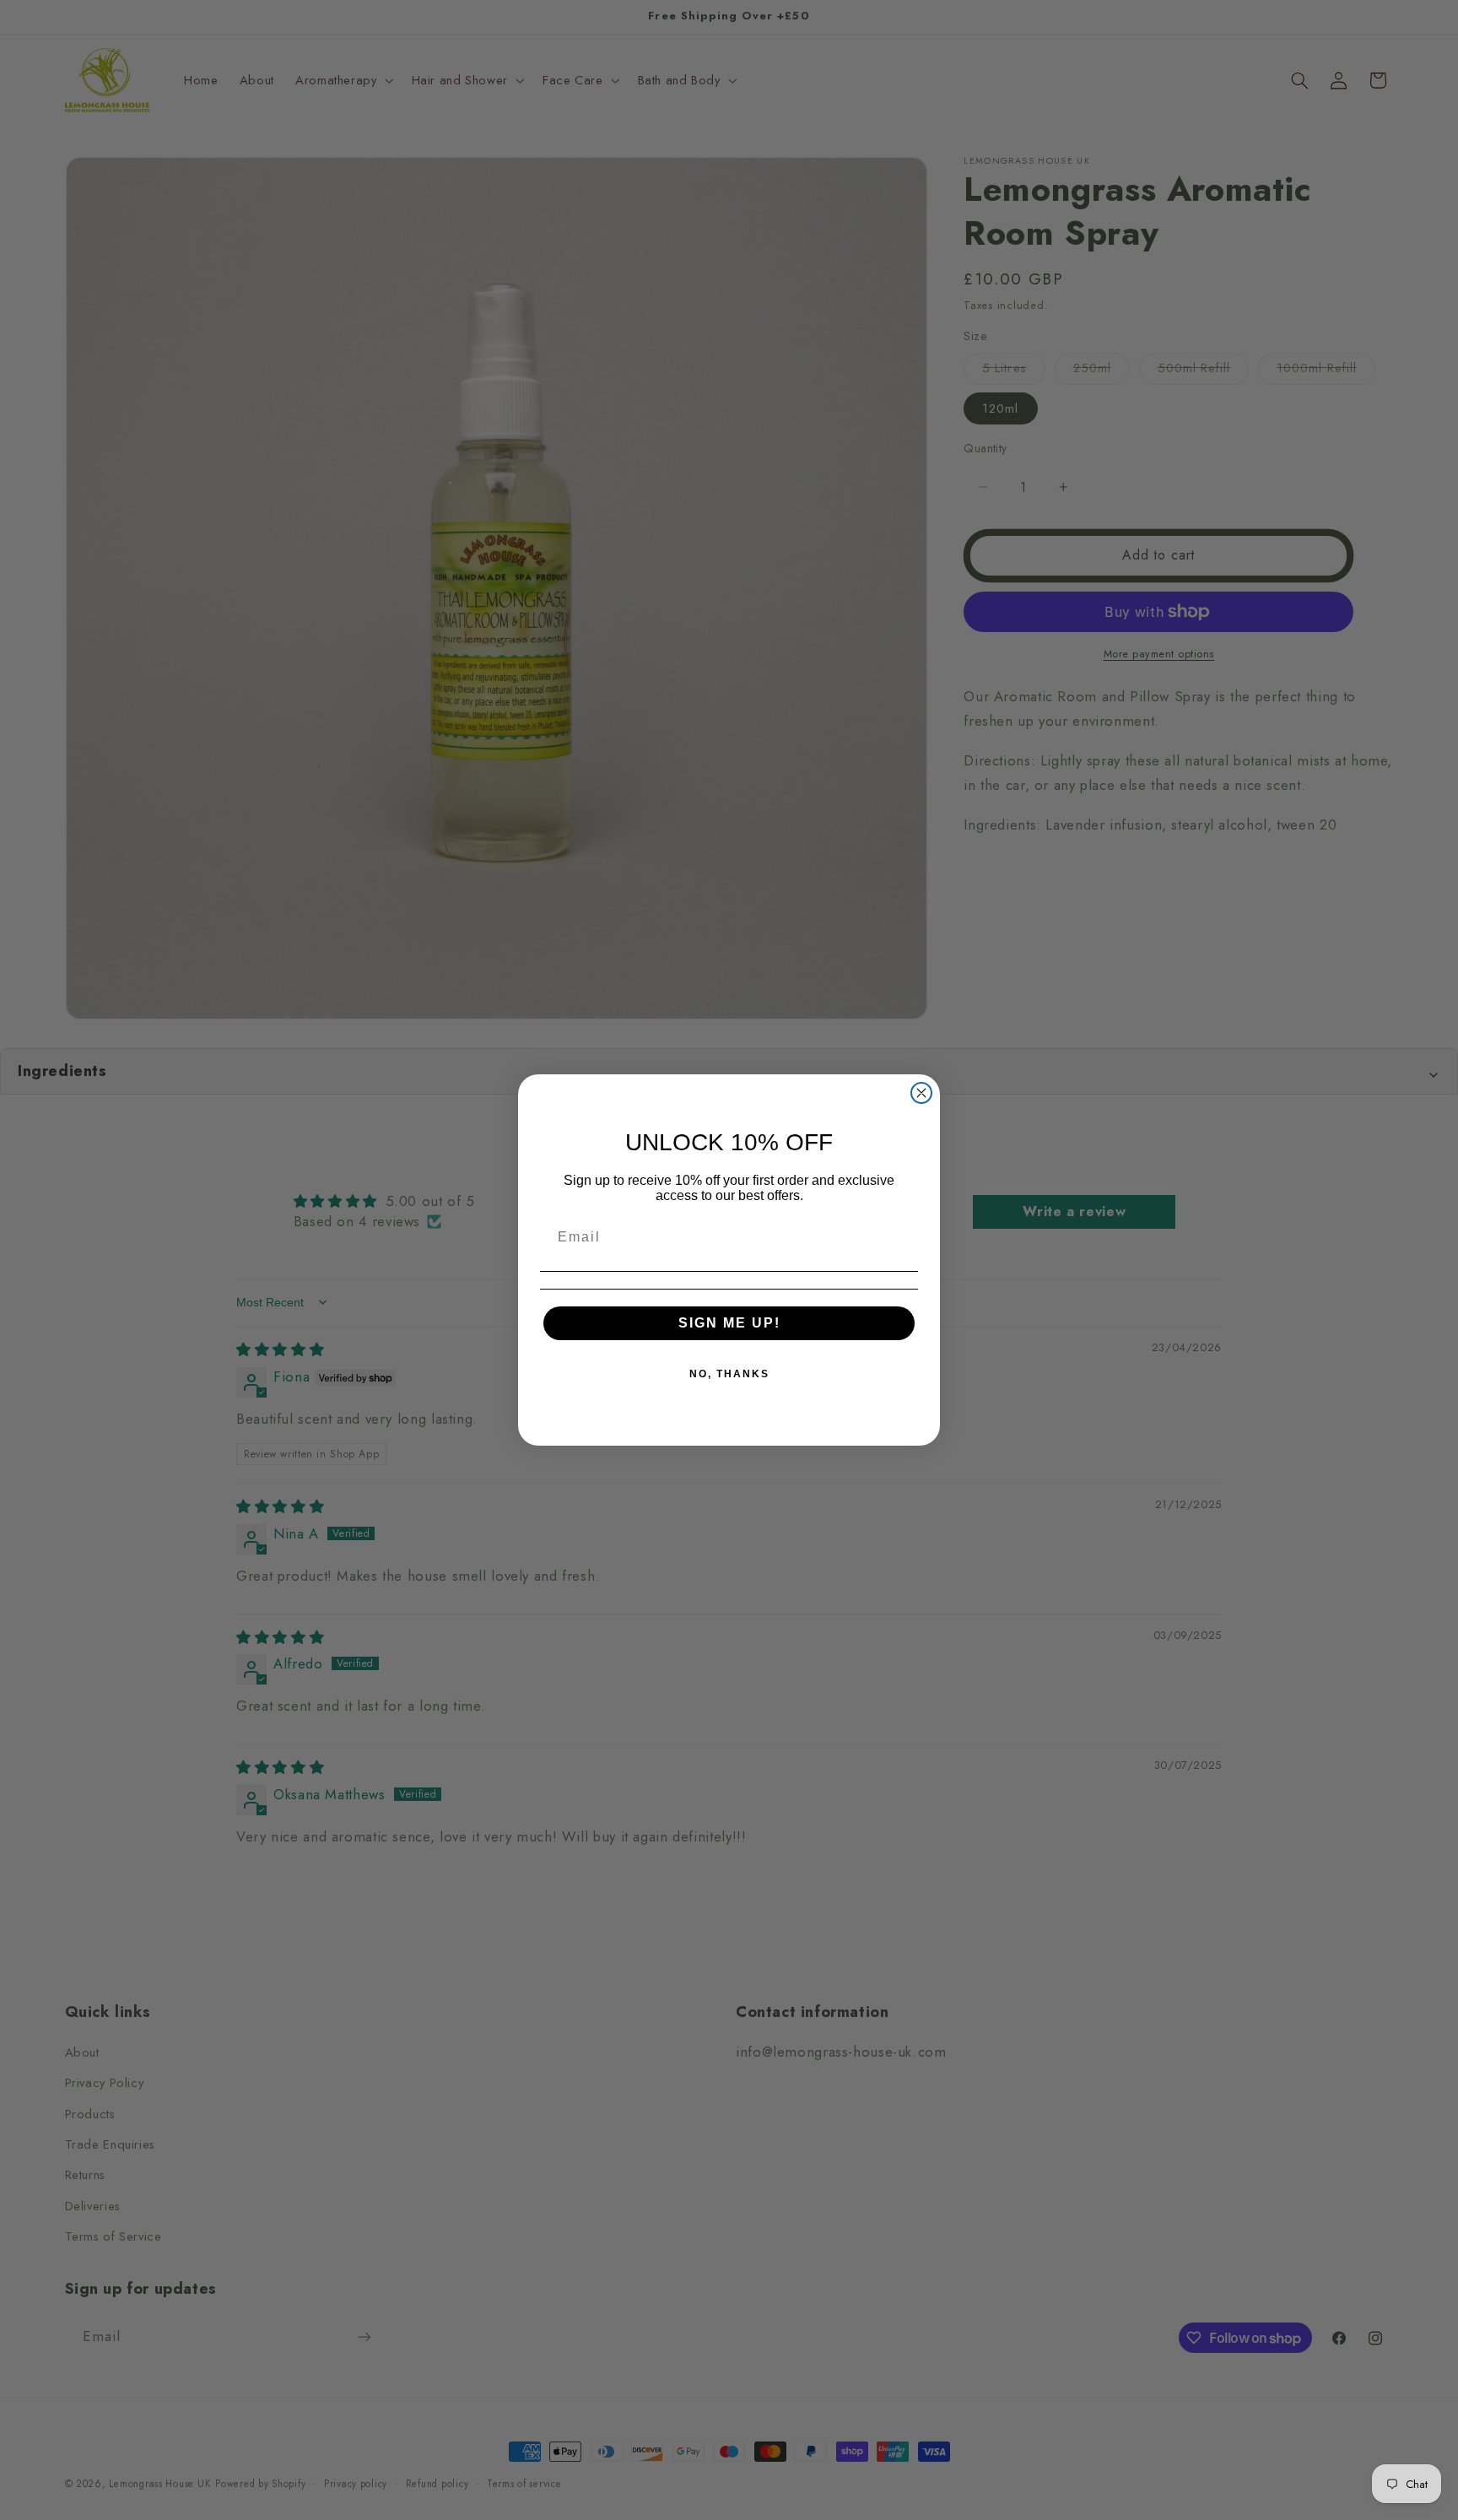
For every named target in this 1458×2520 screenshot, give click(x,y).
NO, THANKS (729, 1374)
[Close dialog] (921, 1093)
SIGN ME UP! (729, 1323)
